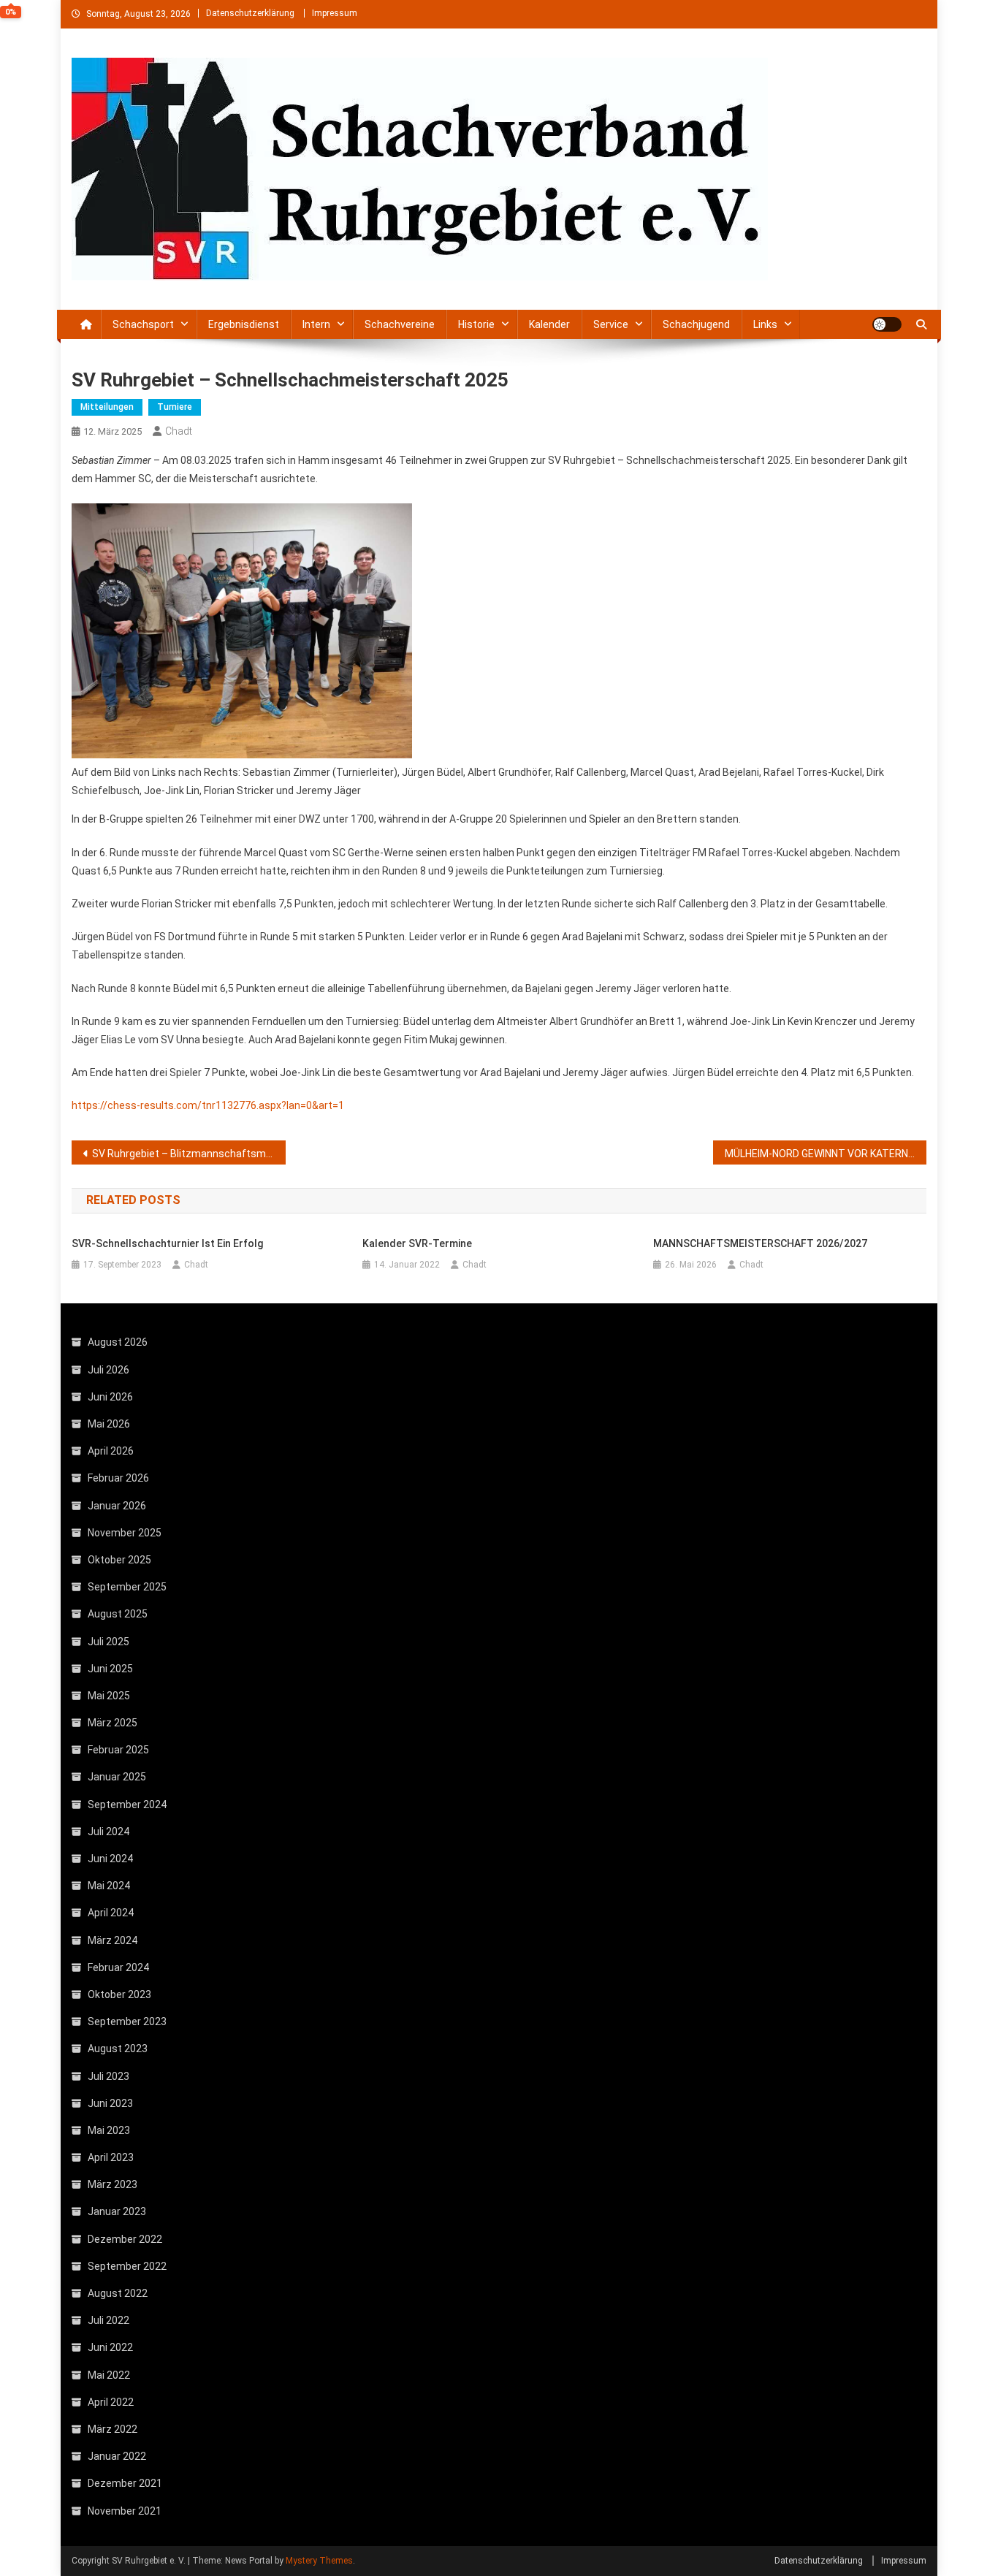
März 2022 (113, 2429)
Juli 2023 (108, 2076)
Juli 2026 (108, 1370)
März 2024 (113, 1940)
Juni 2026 (110, 1397)
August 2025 (118, 1614)
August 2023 (118, 2049)
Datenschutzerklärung (250, 13)
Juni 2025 (110, 1669)
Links (765, 324)
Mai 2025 (109, 1696)
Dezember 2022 (125, 2239)
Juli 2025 (108, 1642)
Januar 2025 (117, 1777)
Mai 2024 (109, 1886)
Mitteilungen (107, 407)
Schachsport (143, 324)
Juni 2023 (110, 2103)
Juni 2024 (110, 1859)
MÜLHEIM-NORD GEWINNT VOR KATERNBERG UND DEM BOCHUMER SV (826, 1154)
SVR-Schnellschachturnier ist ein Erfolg (167, 1243)
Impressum (335, 13)
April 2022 (111, 2402)
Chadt (179, 431)
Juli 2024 (108, 1832)
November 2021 (125, 2511)
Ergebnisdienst (244, 324)
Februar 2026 (118, 1478)
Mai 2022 (109, 2375)
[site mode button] (887, 324)
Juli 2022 (108, 2320)
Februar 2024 (118, 1967)
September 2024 (127, 1805)
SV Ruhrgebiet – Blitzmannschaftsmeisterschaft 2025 (189, 1154)
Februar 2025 (118, 1750)
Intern (316, 324)
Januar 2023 (117, 2211)
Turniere (175, 407)
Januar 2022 (117, 2456)
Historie (476, 324)
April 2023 (111, 2157)
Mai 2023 (109, 2130)
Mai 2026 (109, 1424)
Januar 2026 (117, 1506)
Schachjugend (696, 324)
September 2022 (127, 2266)
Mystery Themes (319, 2561)
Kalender (549, 324)
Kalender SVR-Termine (417, 1243)
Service (611, 324)
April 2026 (111, 1451)
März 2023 (113, 2184)
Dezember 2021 (125, 2483)
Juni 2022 (110, 2347)
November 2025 (125, 1533)
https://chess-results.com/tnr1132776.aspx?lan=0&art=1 (208, 1105)
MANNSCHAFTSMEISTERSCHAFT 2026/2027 (760, 1243)
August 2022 (118, 2293)
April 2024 (111, 1913)
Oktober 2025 (119, 1560)
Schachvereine (400, 324)
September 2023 (127, 2021)
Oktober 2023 (119, 1994)
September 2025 (127, 1587)
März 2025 (113, 1723)
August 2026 (118, 1342)
